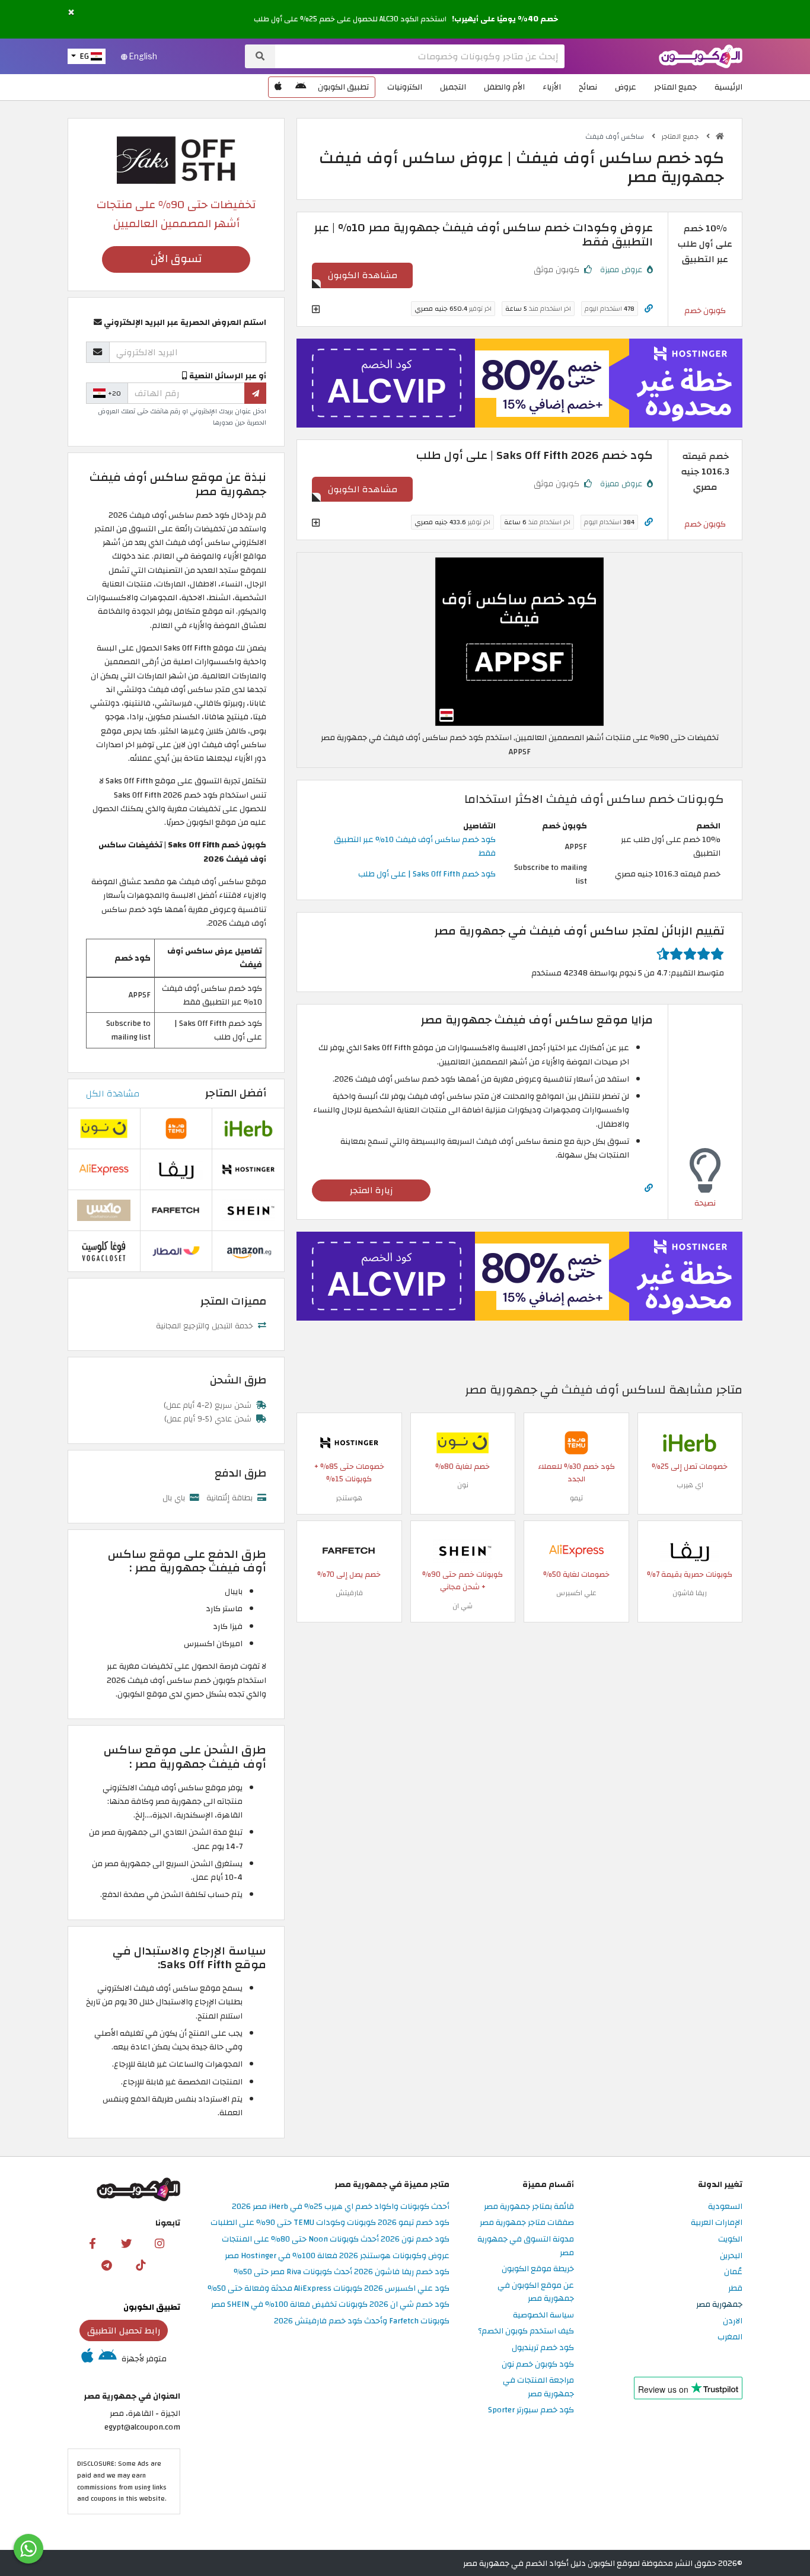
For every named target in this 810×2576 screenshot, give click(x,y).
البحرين (731, 2256)
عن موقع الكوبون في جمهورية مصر (536, 2293)
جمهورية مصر (719, 2305)
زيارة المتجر (371, 1190)
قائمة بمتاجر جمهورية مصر (529, 2207)
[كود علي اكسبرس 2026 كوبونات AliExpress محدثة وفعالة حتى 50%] (576, 1550)
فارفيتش (349, 1593)
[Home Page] (701, 55)
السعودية (725, 2207)
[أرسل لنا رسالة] (28, 2549)
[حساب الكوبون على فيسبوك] (93, 2243)
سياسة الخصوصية (543, 2315)
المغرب (730, 2337)
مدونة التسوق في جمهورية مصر (526, 2246)
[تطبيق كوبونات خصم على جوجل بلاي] (301, 87)
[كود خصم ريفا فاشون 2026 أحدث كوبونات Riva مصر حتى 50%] (690, 1550)
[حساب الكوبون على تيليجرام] (107, 2265)
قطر (735, 2289)
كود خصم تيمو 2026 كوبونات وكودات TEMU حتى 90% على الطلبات (330, 2223)
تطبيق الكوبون (343, 87)
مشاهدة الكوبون (363, 275)
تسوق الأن (176, 259)
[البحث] (260, 56)
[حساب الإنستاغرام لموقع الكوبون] (160, 2243)
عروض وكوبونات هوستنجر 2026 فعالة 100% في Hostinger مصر (337, 2256)
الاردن (733, 2321)
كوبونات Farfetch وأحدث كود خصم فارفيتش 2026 (362, 2321)
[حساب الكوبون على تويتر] (126, 2243)
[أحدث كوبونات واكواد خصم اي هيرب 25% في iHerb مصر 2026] (690, 1442)
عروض (626, 87)
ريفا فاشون (690, 1593)
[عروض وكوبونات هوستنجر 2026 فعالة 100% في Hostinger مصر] (349, 1442)
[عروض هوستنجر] (519, 383)
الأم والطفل (504, 87)
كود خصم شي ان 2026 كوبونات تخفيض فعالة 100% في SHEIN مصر (330, 2305)
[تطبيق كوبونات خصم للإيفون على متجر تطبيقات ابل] (278, 87)
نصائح (588, 87)
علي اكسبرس (576, 1593)
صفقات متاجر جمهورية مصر (527, 2223)
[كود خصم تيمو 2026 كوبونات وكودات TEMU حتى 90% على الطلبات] (576, 1442)
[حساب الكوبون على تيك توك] (141, 2265)
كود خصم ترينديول (543, 2348)
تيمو (576, 1498)
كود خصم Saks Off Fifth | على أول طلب (427, 874)
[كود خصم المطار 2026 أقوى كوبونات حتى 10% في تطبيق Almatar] (176, 1250)
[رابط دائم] (649, 309)
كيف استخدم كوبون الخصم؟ (526, 2331)
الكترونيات (405, 87)
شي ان (463, 1606)
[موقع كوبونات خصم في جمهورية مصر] (720, 136)
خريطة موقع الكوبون (538, 2269)
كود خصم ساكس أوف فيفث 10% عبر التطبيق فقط (415, 846)
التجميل (453, 87)
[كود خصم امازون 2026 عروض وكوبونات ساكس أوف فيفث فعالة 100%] (248, 1250)
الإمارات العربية (717, 2223)
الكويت (730, 2239)
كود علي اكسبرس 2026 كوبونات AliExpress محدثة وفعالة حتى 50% (329, 2289)
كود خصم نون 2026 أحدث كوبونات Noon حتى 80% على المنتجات (336, 2239)
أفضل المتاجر (236, 1093)
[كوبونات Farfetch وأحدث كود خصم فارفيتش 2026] (349, 1550)
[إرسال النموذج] (255, 393)
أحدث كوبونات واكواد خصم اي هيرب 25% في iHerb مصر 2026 (341, 2207)
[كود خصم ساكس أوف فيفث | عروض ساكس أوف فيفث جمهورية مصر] (519, 641)
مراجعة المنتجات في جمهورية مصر (538, 2387)
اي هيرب (690, 1485)
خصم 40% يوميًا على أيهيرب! (505, 19)
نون (463, 1485)
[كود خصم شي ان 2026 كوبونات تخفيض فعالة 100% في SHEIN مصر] (463, 1550)
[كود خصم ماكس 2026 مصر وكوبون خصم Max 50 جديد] (104, 1209)
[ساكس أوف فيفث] (176, 159)
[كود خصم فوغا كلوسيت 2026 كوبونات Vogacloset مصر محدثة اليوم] (104, 1250)
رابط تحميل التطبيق (124, 2330)
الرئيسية (728, 87)
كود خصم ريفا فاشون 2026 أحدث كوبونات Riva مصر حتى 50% (342, 2272)
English (142, 56)
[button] (71, 13)
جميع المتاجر (675, 87)
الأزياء (552, 87)
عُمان (733, 2272)
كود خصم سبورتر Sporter (531, 2410)
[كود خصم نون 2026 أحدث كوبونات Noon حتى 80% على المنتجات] (463, 1442)
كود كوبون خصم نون (538, 2365)
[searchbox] (420, 56)
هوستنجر (349, 1498)
